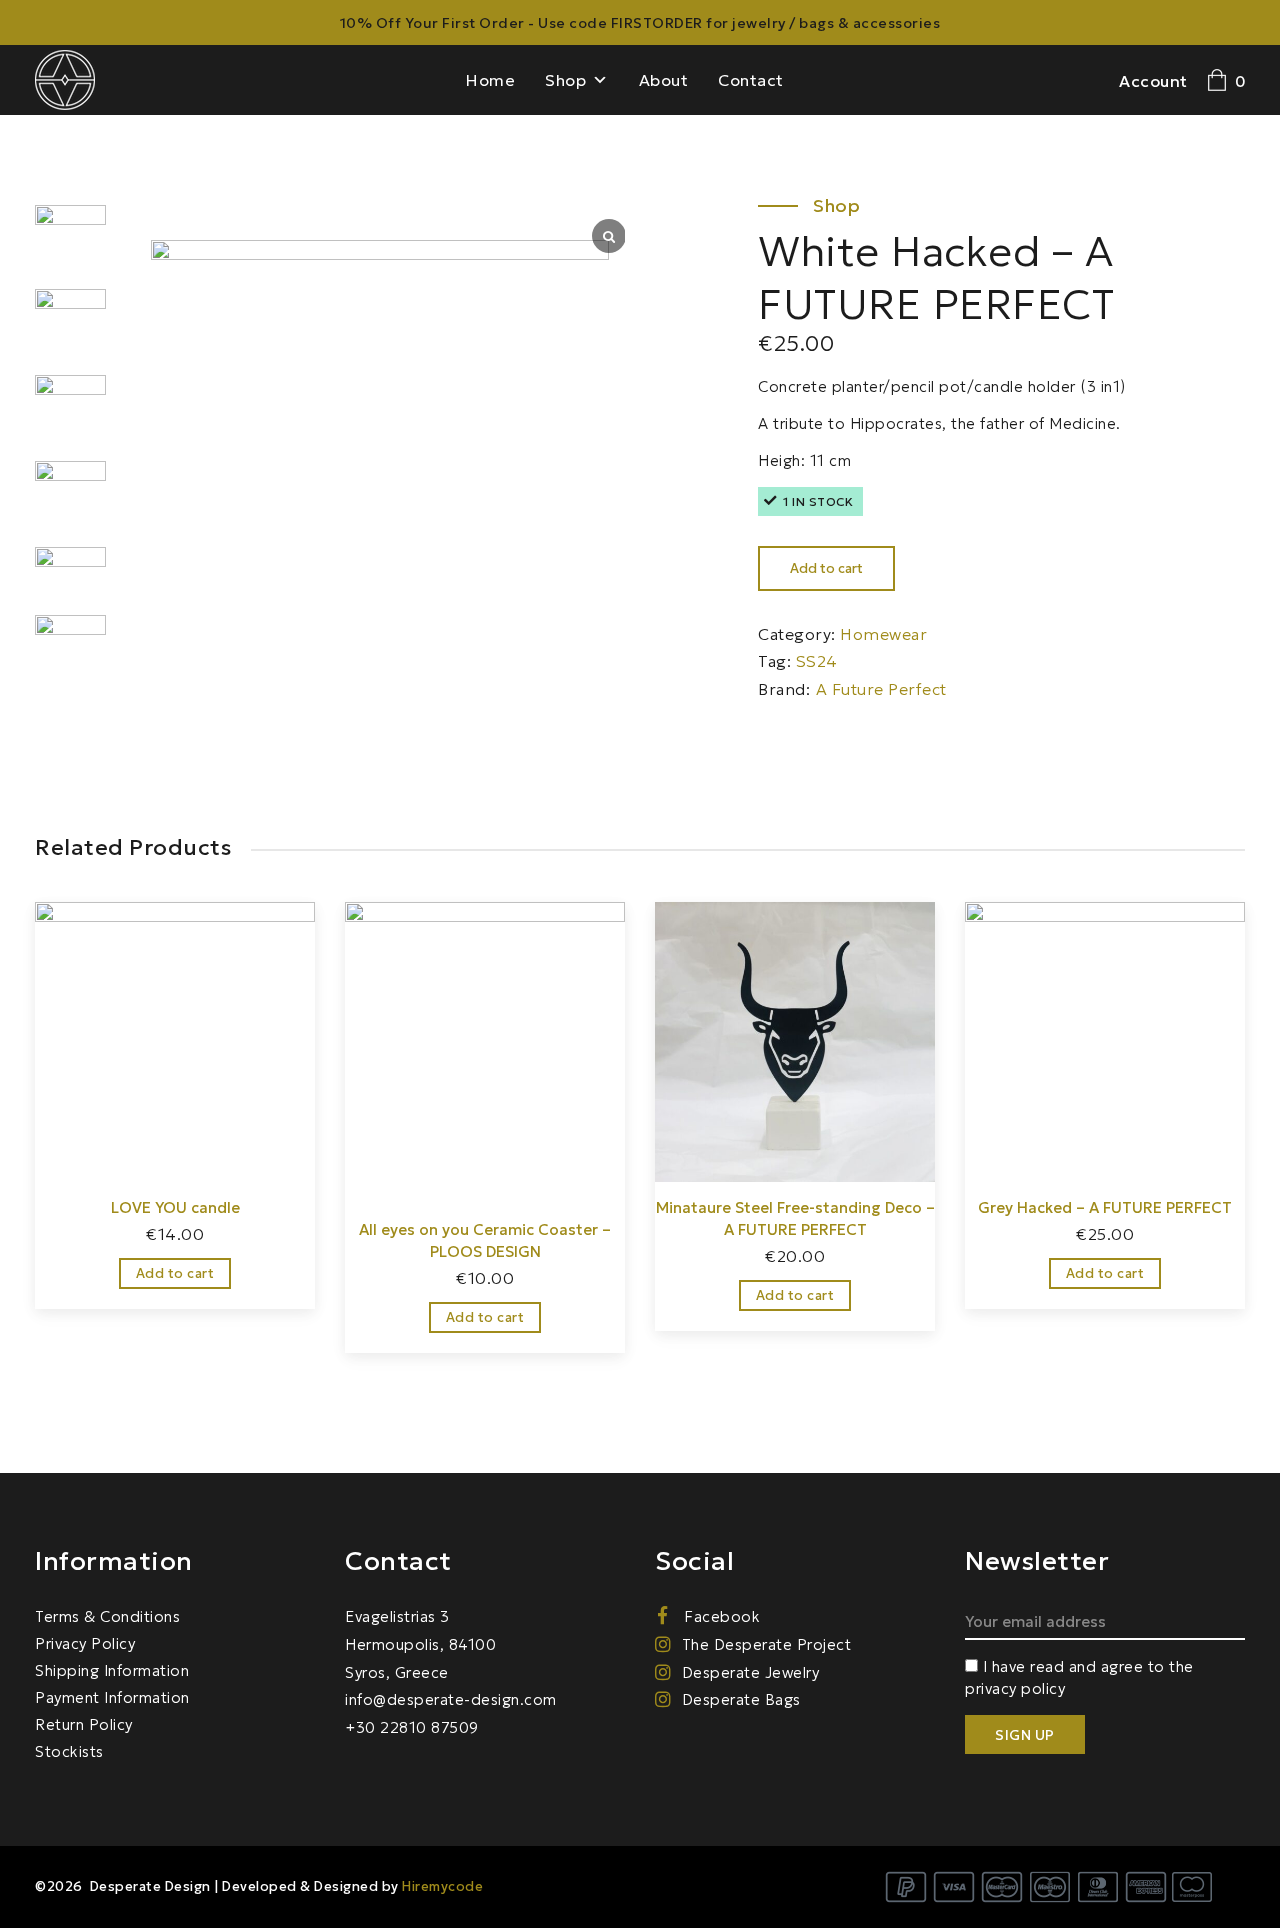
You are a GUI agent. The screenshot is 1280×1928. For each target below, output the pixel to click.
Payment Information (112, 1697)
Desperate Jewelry (750, 1672)
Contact (751, 80)
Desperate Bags (741, 1699)
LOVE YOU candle (175, 1207)
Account (1153, 81)
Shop (565, 80)
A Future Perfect (881, 689)
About (664, 80)
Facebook (720, 1616)
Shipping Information (112, 1670)
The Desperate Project (766, 1644)
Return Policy (84, 1724)
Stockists (69, 1751)
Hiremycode (442, 1886)
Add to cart (826, 568)
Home (490, 80)
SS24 (817, 661)
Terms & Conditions (107, 1616)
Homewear (883, 634)
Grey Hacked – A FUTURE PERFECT (1105, 1207)
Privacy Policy (85, 1643)
